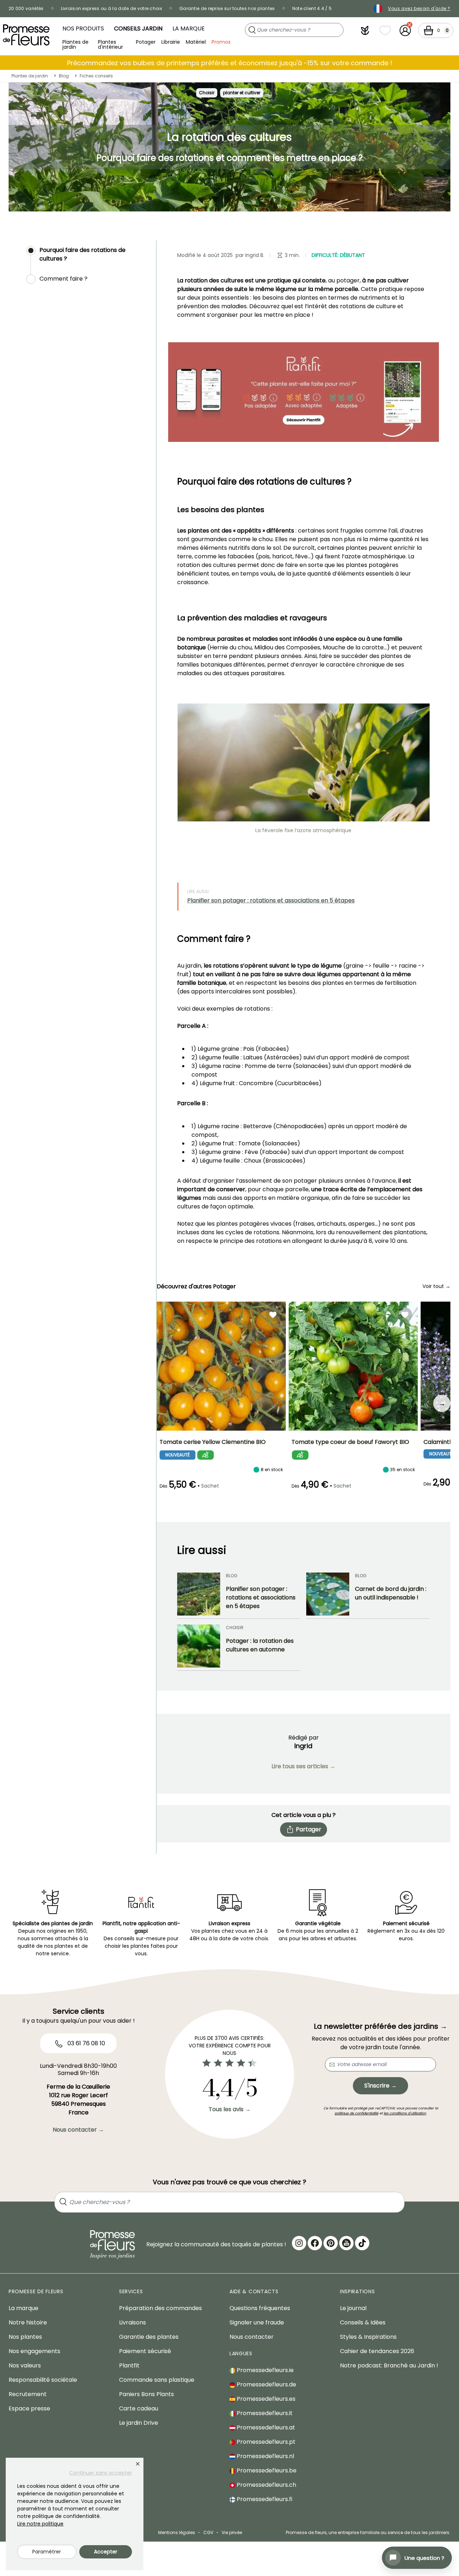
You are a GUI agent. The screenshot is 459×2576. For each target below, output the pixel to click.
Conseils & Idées (363, 2322)
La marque (189, 28)
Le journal (353, 2308)
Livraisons (133, 2322)
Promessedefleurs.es (265, 2399)
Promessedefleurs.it (264, 2413)
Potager (146, 42)
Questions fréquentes (260, 2308)
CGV (208, 2532)
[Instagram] (299, 2243)
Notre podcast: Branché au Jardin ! (389, 2365)
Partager (309, 1829)
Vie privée (232, 2532)
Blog (64, 76)
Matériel (196, 42)
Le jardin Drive (139, 2423)
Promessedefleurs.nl (265, 2456)
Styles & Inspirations (368, 2337)
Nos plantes (25, 2337)
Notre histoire (28, 2322)
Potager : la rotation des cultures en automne (260, 1645)
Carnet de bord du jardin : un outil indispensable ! (391, 1593)
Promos (221, 42)
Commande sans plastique (157, 2380)
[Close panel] (138, 2464)
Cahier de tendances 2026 (377, 2351)
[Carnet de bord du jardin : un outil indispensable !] (328, 1594)
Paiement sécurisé (145, 2351)
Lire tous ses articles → (303, 1766)
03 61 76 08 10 (86, 2043)
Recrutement (28, 2394)
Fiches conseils (96, 76)
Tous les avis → (230, 2109)
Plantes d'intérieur (110, 44)
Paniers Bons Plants (146, 2394)
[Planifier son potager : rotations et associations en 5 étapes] (199, 1594)
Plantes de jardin (75, 44)
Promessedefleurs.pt (265, 2442)
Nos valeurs (25, 2365)
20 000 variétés (26, 8)
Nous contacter (252, 2337)
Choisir (207, 93)
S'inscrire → (380, 2086)
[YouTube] (346, 2243)
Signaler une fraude (257, 2322)
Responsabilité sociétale (43, 2380)
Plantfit (129, 2365)
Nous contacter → (78, 2130)
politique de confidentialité (356, 2113)
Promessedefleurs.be (266, 2470)
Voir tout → (436, 1286)
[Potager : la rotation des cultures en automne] (199, 1646)
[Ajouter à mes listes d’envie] (273, 1315)
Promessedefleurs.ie (264, 2370)
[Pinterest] (331, 2243)
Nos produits (83, 28)
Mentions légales (177, 2532)
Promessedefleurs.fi (264, 2499)
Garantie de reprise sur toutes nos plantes (227, 8)
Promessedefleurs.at (265, 2427)
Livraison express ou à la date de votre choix (112, 8)
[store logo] (26, 35)
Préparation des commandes (160, 2308)
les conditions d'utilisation (405, 2113)
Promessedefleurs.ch (266, 2485)
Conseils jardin (138, 28)
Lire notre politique (40, 2524)
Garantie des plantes (149, 2337)
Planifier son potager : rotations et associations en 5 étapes (271, 900)
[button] (365, 30)
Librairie (171, 42)
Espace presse (29, 2408)
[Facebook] (315, 2243)
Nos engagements (34, 2351)
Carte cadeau (139, 2408)
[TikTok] (362, 2243)
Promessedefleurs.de (266, 2384)
